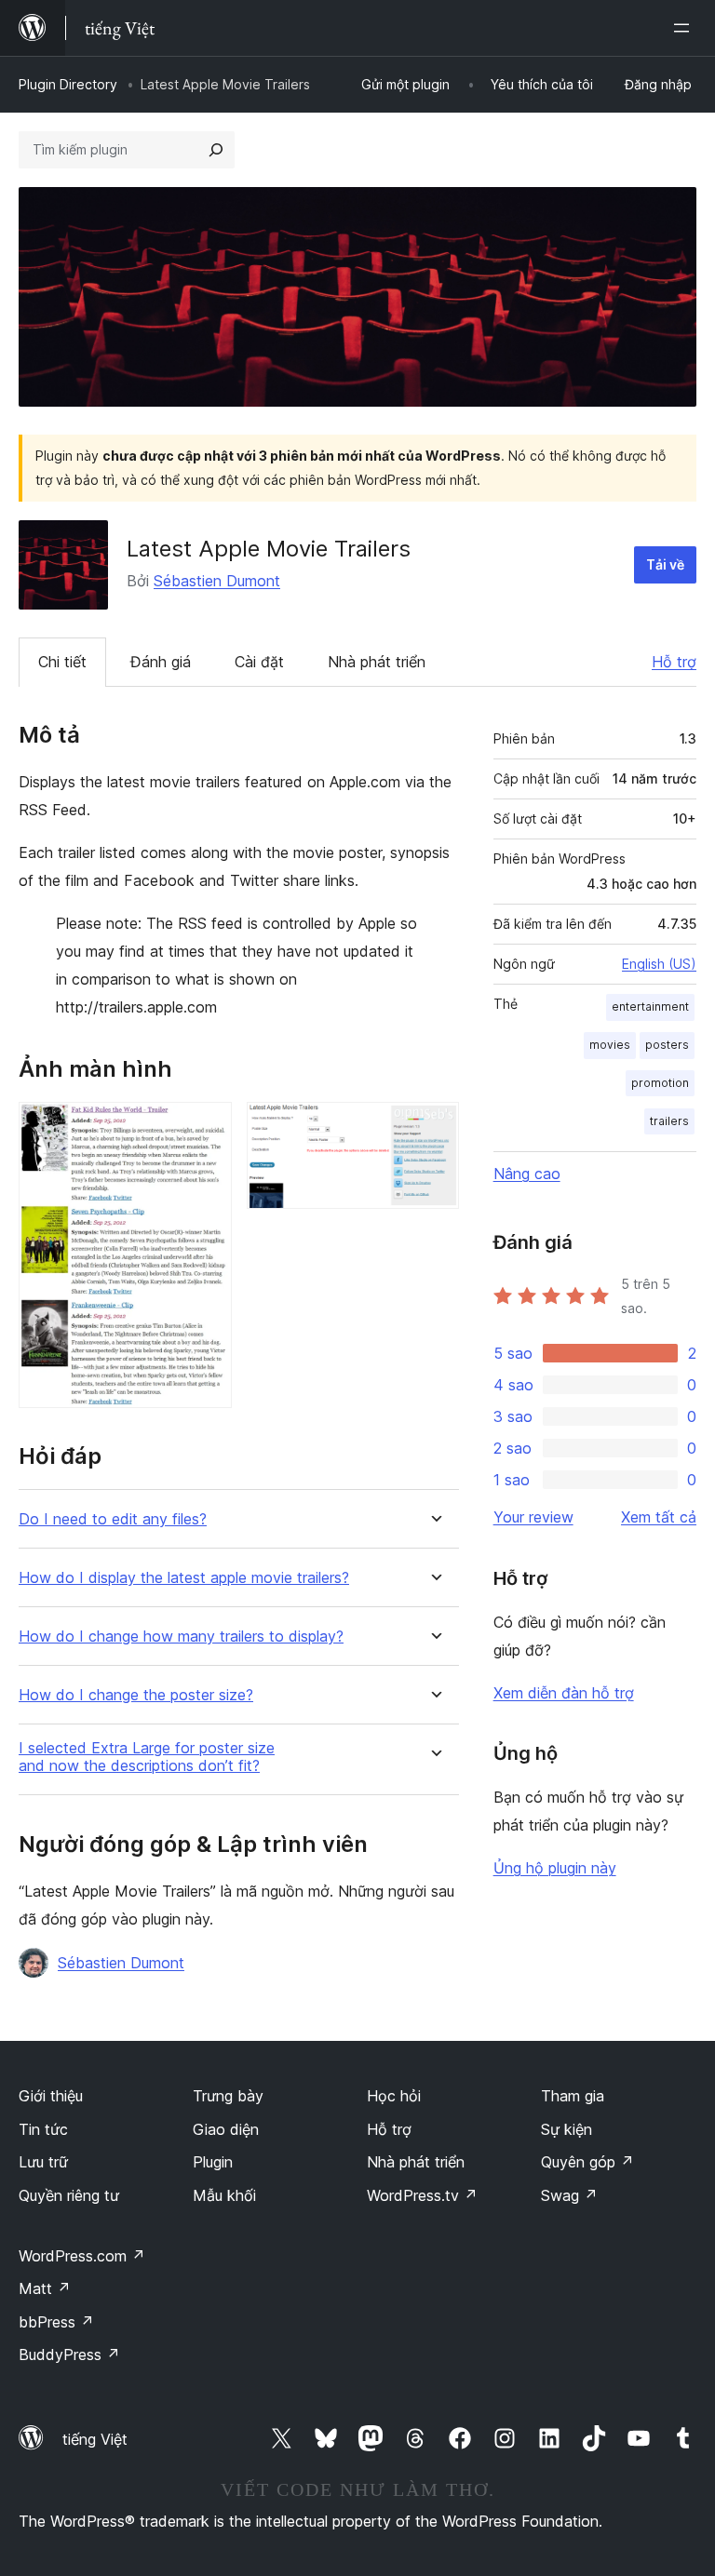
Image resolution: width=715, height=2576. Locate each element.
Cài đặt (259, 662)
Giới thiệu (51, 2096)
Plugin (213, 2162)
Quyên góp (587, 2162)
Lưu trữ (43, 2162)
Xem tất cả (659, 1517)
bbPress (56, 2322)
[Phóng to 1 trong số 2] (207, 1127)
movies (610, 1045)
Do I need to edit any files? (113, 1519)
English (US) (659, 964)
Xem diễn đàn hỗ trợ (564, 1693)
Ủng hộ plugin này (555, 1868)
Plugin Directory (68, 84)
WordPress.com (82, 2256)
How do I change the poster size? (136, 1695)
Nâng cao (527, 1174)
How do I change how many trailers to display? (181, 1637)
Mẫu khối (224, 2195)
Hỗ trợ (674, 662)
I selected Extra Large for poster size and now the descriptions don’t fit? (147, 1757)
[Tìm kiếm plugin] (216, 150)
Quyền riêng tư (69, 2195)
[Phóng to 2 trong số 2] (434, 1127)
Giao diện (226, 2129)
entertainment (650, 1006)
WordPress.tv (422, 2195)
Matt (45, 2288)
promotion (660, 1083)
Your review (533, 1517)
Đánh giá (161, 662)
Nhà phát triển (377, 662)
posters (667, 1045)
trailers (669, 1121)
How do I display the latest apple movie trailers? (184, 1578)
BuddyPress (69, 2355)
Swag (569, 2195)
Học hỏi (394, 2096)
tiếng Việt (95, 2439)
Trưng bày (228, 2096)
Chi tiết (62, 662)
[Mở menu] (685, 28)
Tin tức (43, 2129)
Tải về (665, 564)
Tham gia (573, 2096)
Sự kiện (567, 2129)
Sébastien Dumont (217, 581)
